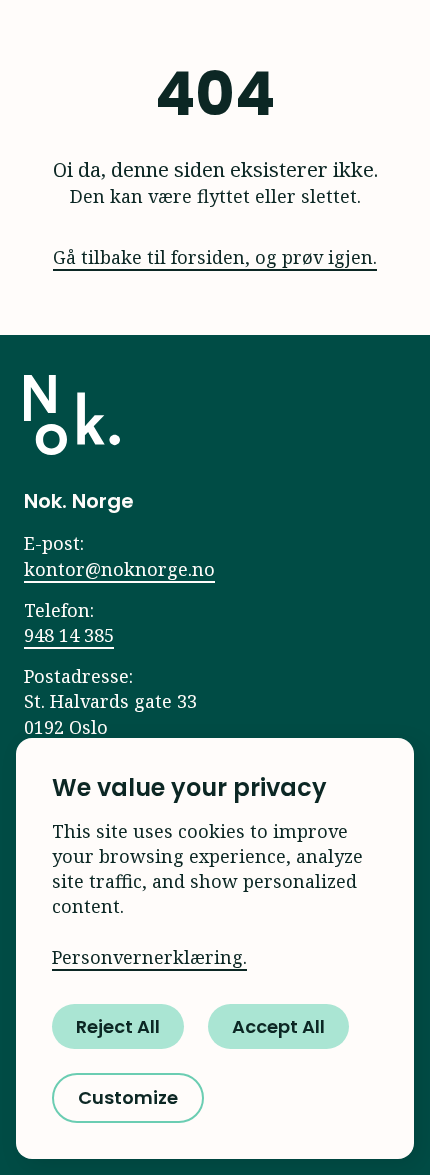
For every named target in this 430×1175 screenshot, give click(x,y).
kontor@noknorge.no (119, 569)
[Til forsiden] (72, 415)
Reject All (118, 1026)
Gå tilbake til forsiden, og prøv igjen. (215, 257)
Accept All (278, 1026)
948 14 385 (69, 635)
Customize (128, 1097)
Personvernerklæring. (149, 957)
